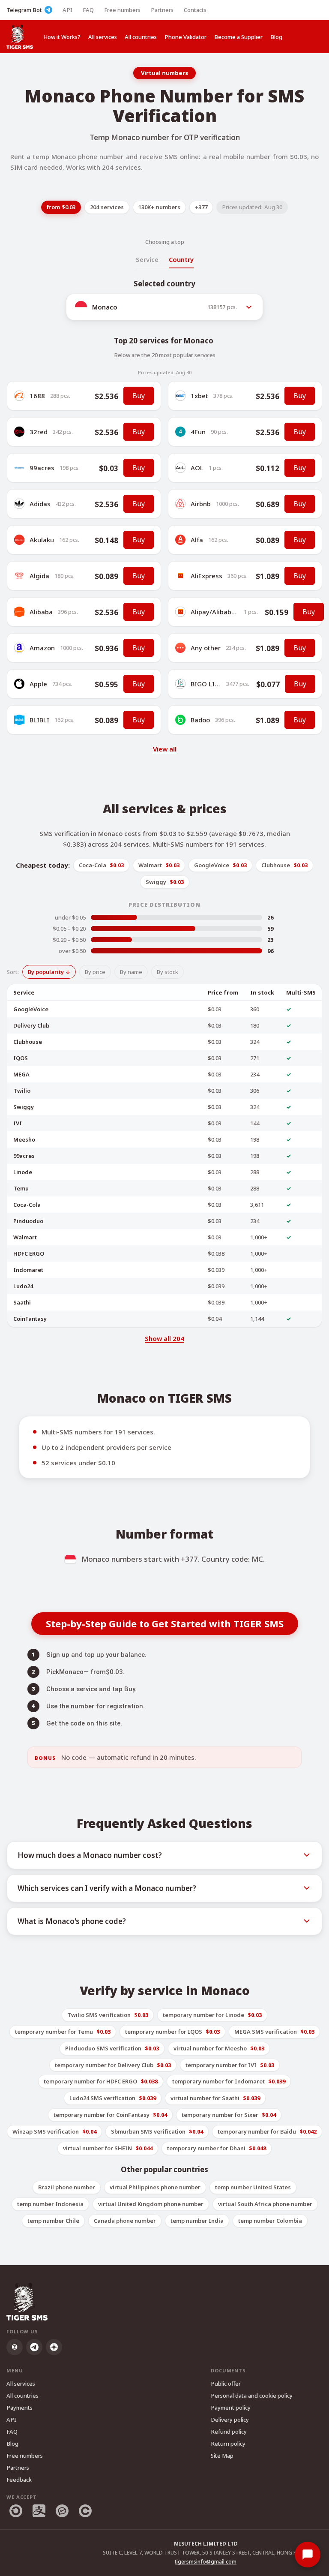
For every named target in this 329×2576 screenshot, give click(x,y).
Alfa (197, 540)
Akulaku (42, 540)
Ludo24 (23, 1286)
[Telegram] (34, 2347)
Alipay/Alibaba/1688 (222, 612)
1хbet (199, 396)
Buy (139, 396)
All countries (141, 37)
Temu (21, 1188)
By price (95, 972)
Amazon (42, 648)
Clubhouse (28, 1042)
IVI (18, 1123)
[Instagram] (15, 2347)
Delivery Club (31, 1025)
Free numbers (122, 10)
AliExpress (206, 576)
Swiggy (24, 1107)
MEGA (21, 1074)
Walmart (25, 1237)
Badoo (200, 720)
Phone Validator (185, 37)
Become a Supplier (238, 37)
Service (147, 259)
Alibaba (41, 612)
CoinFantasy (30, 1319)
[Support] (308, 2555)
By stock (167, 972)
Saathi (22, 1302)
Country (181, 259)
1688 (37, 396)
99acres (42, 468)
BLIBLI (39, 720)
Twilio (22, 1091)
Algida (39, 576)
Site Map (222, 2456)
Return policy (228, 2444)
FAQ (88, 10)
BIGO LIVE (206, 684)
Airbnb (201, 504)
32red (39, 432)
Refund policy (229, 2432)
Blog (276, 37)
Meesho (24, 1139)
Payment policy (231, 2408)
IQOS (21, 1058)
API (67, 10)
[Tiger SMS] (20, 37)
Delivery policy (230, 2420)
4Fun (198, 432)
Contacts (195, 10)
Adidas (40, 504)
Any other (206, 648)
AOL (197, 468)
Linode (23, 1172)
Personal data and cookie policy (252, 2396)
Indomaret (28, 1270)
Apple (38, 684)
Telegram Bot (24, 10)
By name (131, 972)
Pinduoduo (28, 1221)
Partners (162, 10)
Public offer (226, 2384)
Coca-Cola (27, 1205)
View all (165, 749)
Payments (19, 2408)
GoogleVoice (31, 1009)
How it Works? (62, 37)
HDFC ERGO (29, 1253)
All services (103, 37)
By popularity (46, 972)
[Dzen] (54, 2347)
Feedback (19, 2480)
